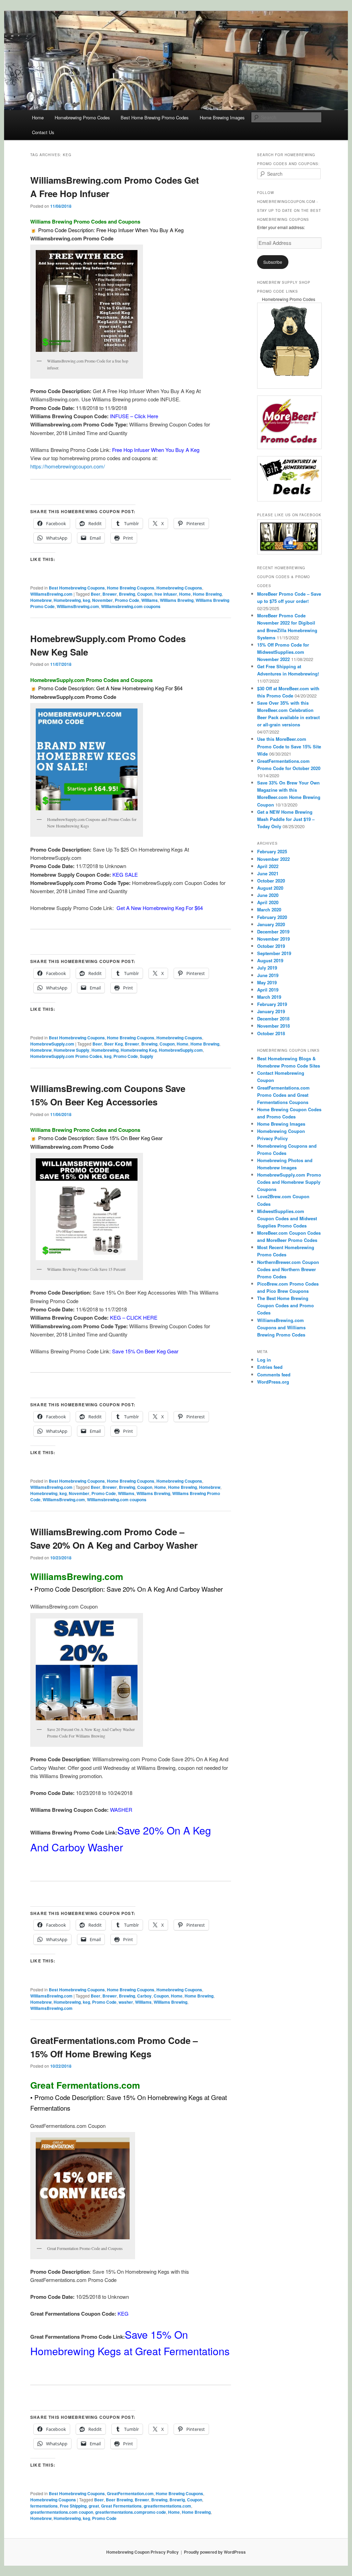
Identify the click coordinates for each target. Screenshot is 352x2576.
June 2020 (268, 895)
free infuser (166, 594)
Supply (147, 1056)
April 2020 (268, 902)
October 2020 (271, 881)
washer (126, 2002)
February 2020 (272, 917)
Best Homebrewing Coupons (77, 588)
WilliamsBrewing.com (51, 594)
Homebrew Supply (71, 1050)
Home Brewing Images (222, 117)
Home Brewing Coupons (131, 588)
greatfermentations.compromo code (131, 2512)
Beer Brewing (119, 2500)
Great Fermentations (121, 2506)
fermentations (44, 2506)
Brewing (127, 594)
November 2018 (273, 1026)
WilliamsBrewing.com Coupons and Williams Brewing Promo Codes (281, 1327)
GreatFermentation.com (130, 2493)
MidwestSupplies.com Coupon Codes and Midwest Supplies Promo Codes (287, 1218)
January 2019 (271, 1011)
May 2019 (267, 982)
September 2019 (274, 953)
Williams (150, 600)
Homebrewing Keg (139, 1050)
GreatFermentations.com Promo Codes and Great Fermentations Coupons (283, 1095)
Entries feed (270, 1367)
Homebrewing (67, 600)
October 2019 (271, 946)
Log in (264, 1360)
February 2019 (272, 1004)
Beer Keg (113, 1044)
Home (38, 117)
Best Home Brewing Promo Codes (155, 117)
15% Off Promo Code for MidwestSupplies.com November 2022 (283, 652)
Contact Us (43, 132)
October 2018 (271, 1033)
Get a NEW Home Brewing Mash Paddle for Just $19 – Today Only (286, 819)
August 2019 (270, 960)
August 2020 (270, 888)
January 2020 (271, 924)
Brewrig (177, 2500)
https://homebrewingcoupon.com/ (68, 466)
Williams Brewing (177, 600)
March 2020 (269, 910)
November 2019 (273, 939)
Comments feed (274, 1374)
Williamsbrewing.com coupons (131, 606)
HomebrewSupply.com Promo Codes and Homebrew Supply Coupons (289, 1182)
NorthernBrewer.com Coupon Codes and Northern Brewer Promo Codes (288, 1269)
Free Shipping (73, 2506)
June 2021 (268, 873)
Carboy (144, 1996)
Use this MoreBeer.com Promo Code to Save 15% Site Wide (289, 746)
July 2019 (267, 968)
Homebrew (41, 600)
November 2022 (273, 859)
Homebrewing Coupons (179, 588)
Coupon (145, 594)
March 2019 (269, 997)
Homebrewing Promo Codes (82, 117)
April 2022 (268, 866)
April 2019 (268, 990)
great (94, 2506)
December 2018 (273, 1019)
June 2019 (268, 975)
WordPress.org (273, 1382)
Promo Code (127, 600)
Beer (96, 594)
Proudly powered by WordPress (215, 2552)
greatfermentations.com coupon (62, 2512)
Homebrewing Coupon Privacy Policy (142, 2552)
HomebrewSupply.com (52, 1044)
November (102, 600)
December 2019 (273, 932)
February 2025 (272, 851)
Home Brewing (207, 594)
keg (86, 600)
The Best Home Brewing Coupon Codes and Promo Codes (285, 1305)
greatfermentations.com (167, 2506)
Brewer (110, 594)
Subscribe (273, 262)
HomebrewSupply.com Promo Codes (66, 1056)
